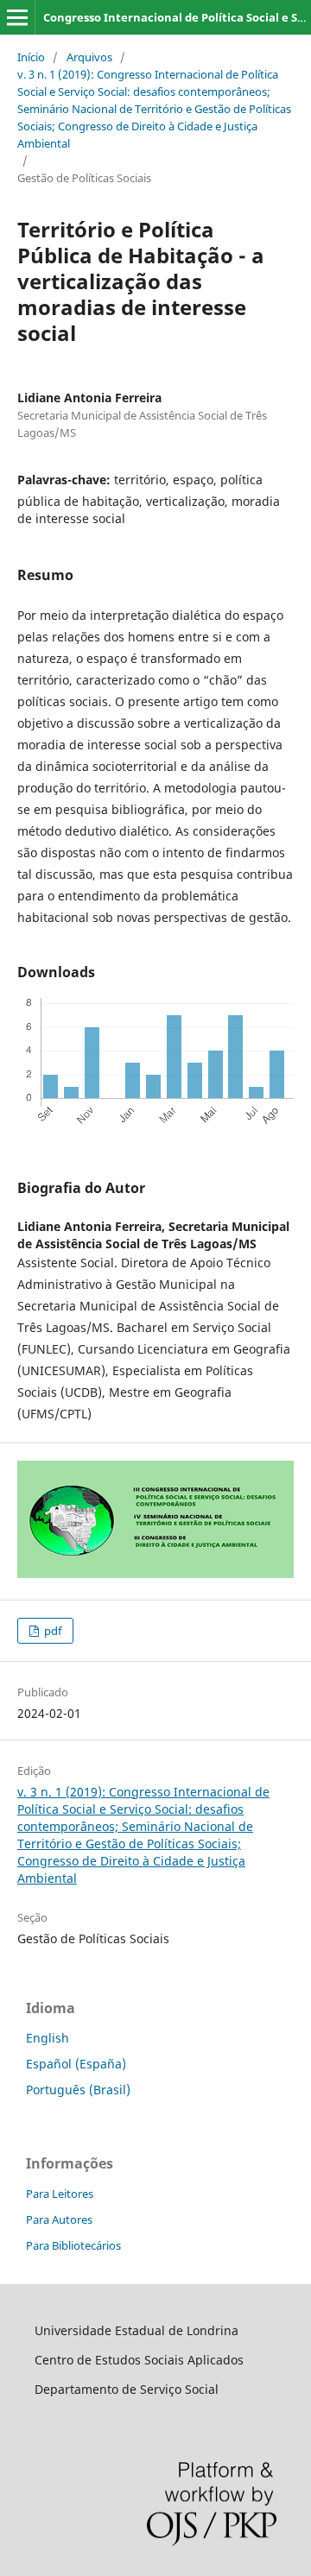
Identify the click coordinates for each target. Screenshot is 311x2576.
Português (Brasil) (78, 2090)
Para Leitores (60, 2194)
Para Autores (59, 2219)
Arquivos (89, 57)
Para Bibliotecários (73, 2245)
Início (31, 57)
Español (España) (76, 2064)
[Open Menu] (17, 17)
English (48, 2038)
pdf (51, 1631)
